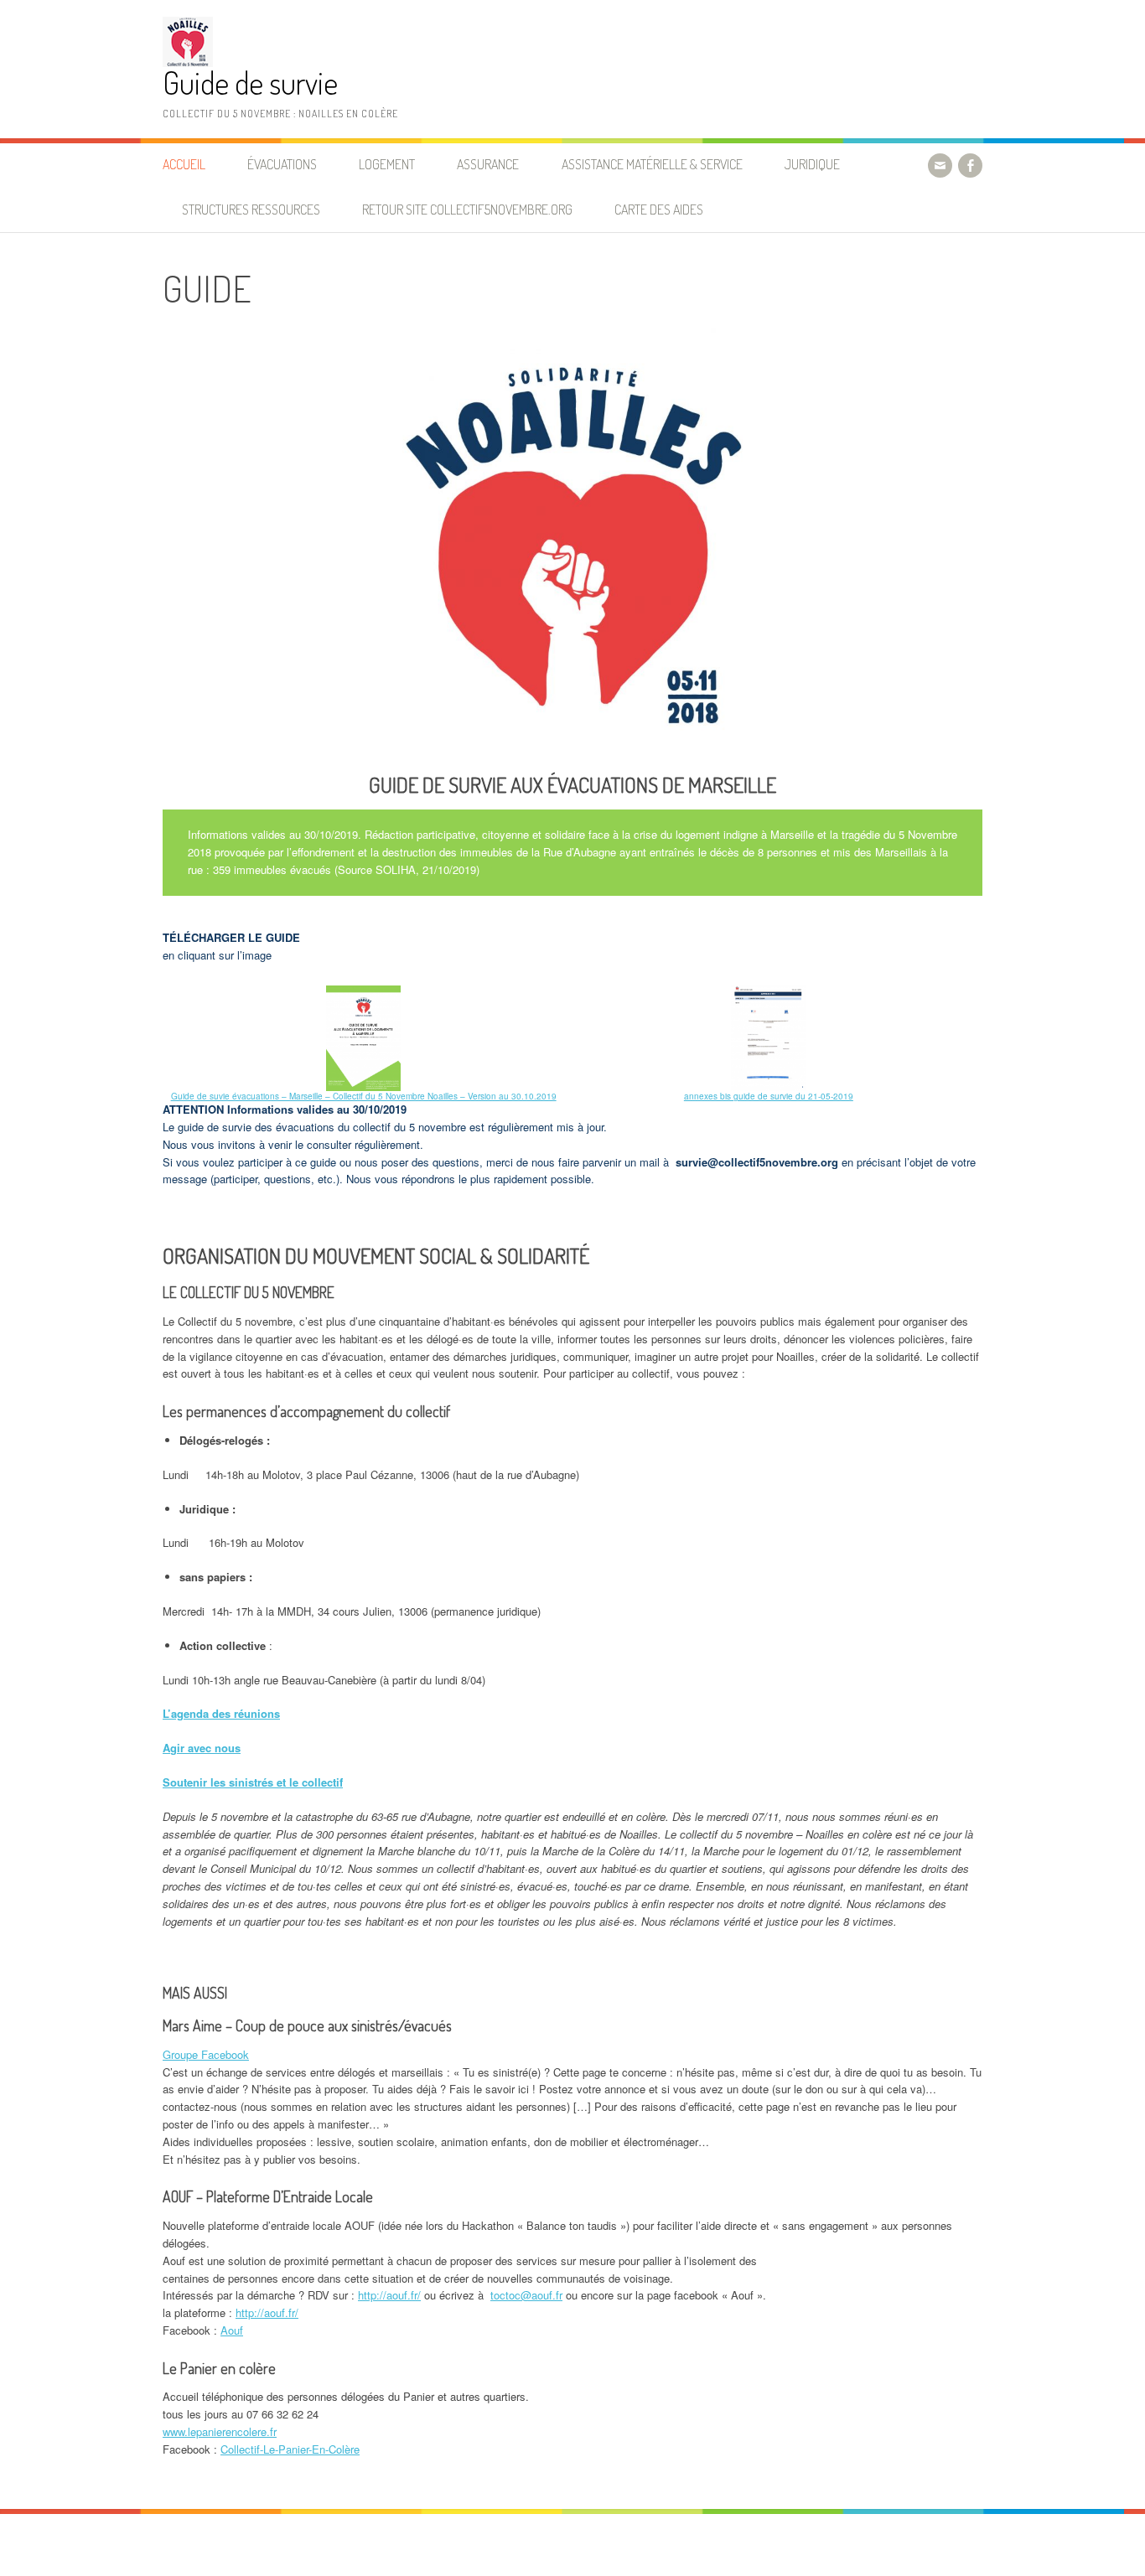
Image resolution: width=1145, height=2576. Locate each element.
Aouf (232, 2330)
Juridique (812, 164)
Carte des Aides (659, 209)
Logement (387, 164)
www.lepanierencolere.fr (220, 2431)
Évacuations (282, 164)
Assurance (488, 164)
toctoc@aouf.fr (526, 2295)
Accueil (184, 164)
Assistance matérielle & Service (652, 164)
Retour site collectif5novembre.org (467, 209)
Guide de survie (250, 83)
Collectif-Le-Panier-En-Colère (290, 2449)
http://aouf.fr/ (389, 2295)
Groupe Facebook (206, 2054)
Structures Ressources (251, 209)
